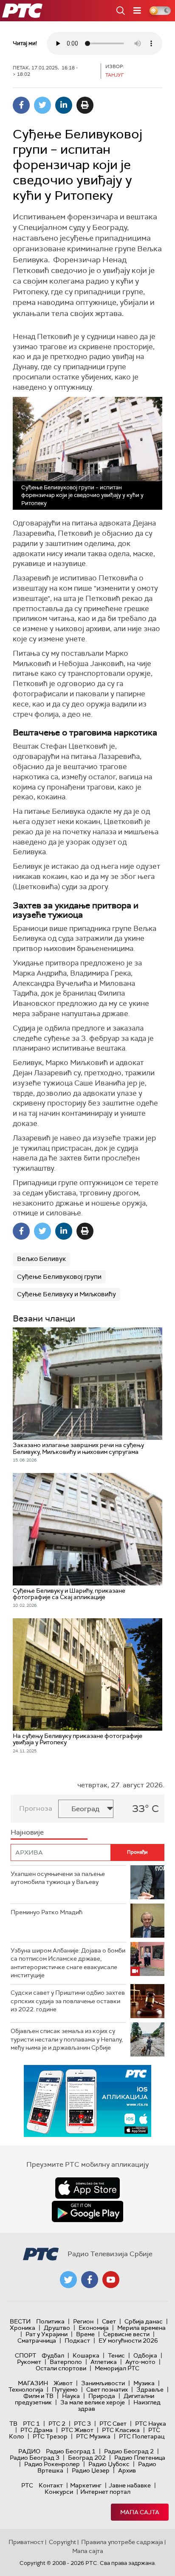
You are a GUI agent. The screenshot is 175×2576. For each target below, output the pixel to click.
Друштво (57, 2328)
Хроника (23, 2328)
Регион (83, 2321)
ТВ (13, 2424)
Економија (94, 2328)
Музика (144, 2383)
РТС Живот (77, 2430)
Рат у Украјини (47, 2334)
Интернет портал (105, 2492)
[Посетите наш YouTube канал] (111, 2280)
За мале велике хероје (93, 2402)
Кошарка (86, 2355)
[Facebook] (21, 105)
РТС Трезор (50, 2436)
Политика (50, 2321)
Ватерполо (66, 2362)
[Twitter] (42, 105)
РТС (27, 2485)
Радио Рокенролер (52, 2464)
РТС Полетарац (142, 2436)
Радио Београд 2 (129, 2451)
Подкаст (77, 2341)
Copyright (62, 2542)
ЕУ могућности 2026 (128, 2341)
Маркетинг (86, 2485)
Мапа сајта (140, 2512)
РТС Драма (37, 2430)
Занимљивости (103, 2383)
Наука (71, 2396)
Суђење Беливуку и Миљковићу (66, 1294)
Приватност (26, 2542)
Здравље (150, 2389)
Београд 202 (87, 2458)
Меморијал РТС (117, 2368)
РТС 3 (82, 2424)
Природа (102, 2396)
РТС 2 (57, 2424)
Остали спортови (61, 2368)
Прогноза (36, 1808)
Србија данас (144, 2321)
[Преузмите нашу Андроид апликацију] (87, 2211)
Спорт (25, 2355)
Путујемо (65, 2389)
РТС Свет (113, 2424)
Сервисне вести (126, 2334)
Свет (109, 2321)
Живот (63, 2383)
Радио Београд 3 (35, 2458)
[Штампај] (85, 105)
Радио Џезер (91, 2470)
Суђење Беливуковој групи (59, 1277)
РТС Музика (93, 2436)
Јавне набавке (130, 2485)
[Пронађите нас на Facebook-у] (90, 2280)
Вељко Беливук (41, 1259)
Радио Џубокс (109, 2464)
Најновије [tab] (27, 1832)
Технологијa (26, 2389)
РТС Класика (121, 2430)
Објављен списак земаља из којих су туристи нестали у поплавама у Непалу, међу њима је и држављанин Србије (67, 2039)
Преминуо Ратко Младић (47, 1912)
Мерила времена (141, 2328)
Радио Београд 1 (71, 2451)
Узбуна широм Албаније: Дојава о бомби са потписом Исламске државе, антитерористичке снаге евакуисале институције (68, 1963)
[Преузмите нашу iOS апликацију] (87, 2188)
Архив (127, 2470)
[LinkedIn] (64, 105)
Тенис (116, 2355)
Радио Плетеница (140, 2458)
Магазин (33, 2383)
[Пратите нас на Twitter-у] (68, 2280)
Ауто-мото (140, 2362)
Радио (29, 2451)
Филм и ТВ (38, 2396)
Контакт (51, 2485)
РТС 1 (31, 2424)
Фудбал (53, 2355)
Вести (20, 2321)
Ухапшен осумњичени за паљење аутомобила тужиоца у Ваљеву (58, 1878)
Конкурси (59, 2492)
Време (85, 2334)
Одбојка (145, 2355)
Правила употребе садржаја (122, 2542)
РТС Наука (151, 2424)
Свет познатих (107, 2389)
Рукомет (29, 2362)
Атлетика (104, 2362)
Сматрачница (37, 2341)
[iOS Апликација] (87, 2101)
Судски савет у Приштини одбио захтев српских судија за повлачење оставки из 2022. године (68, 2001)
